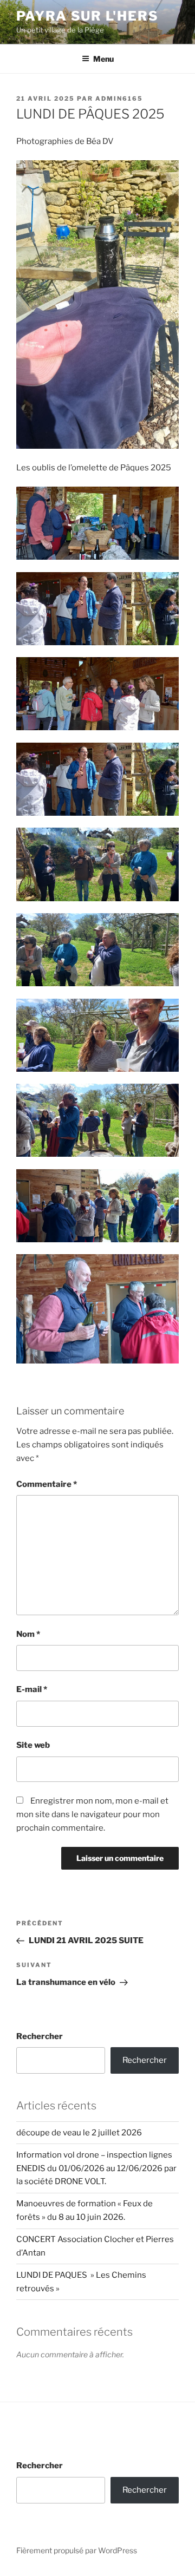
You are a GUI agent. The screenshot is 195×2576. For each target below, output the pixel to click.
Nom (28, 1634)
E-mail (32, 1689)
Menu (103, 59)
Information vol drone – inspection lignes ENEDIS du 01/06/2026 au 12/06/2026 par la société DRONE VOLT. (96, 2168)
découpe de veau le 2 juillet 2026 (79, 2133)
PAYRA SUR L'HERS (87, 16)
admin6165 (119, 99)
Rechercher (40, 2036)
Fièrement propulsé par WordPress (77, 2550)
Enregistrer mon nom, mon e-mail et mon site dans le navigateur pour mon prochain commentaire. (92, 1814)
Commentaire (47, 1484)
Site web (33, 1745)
